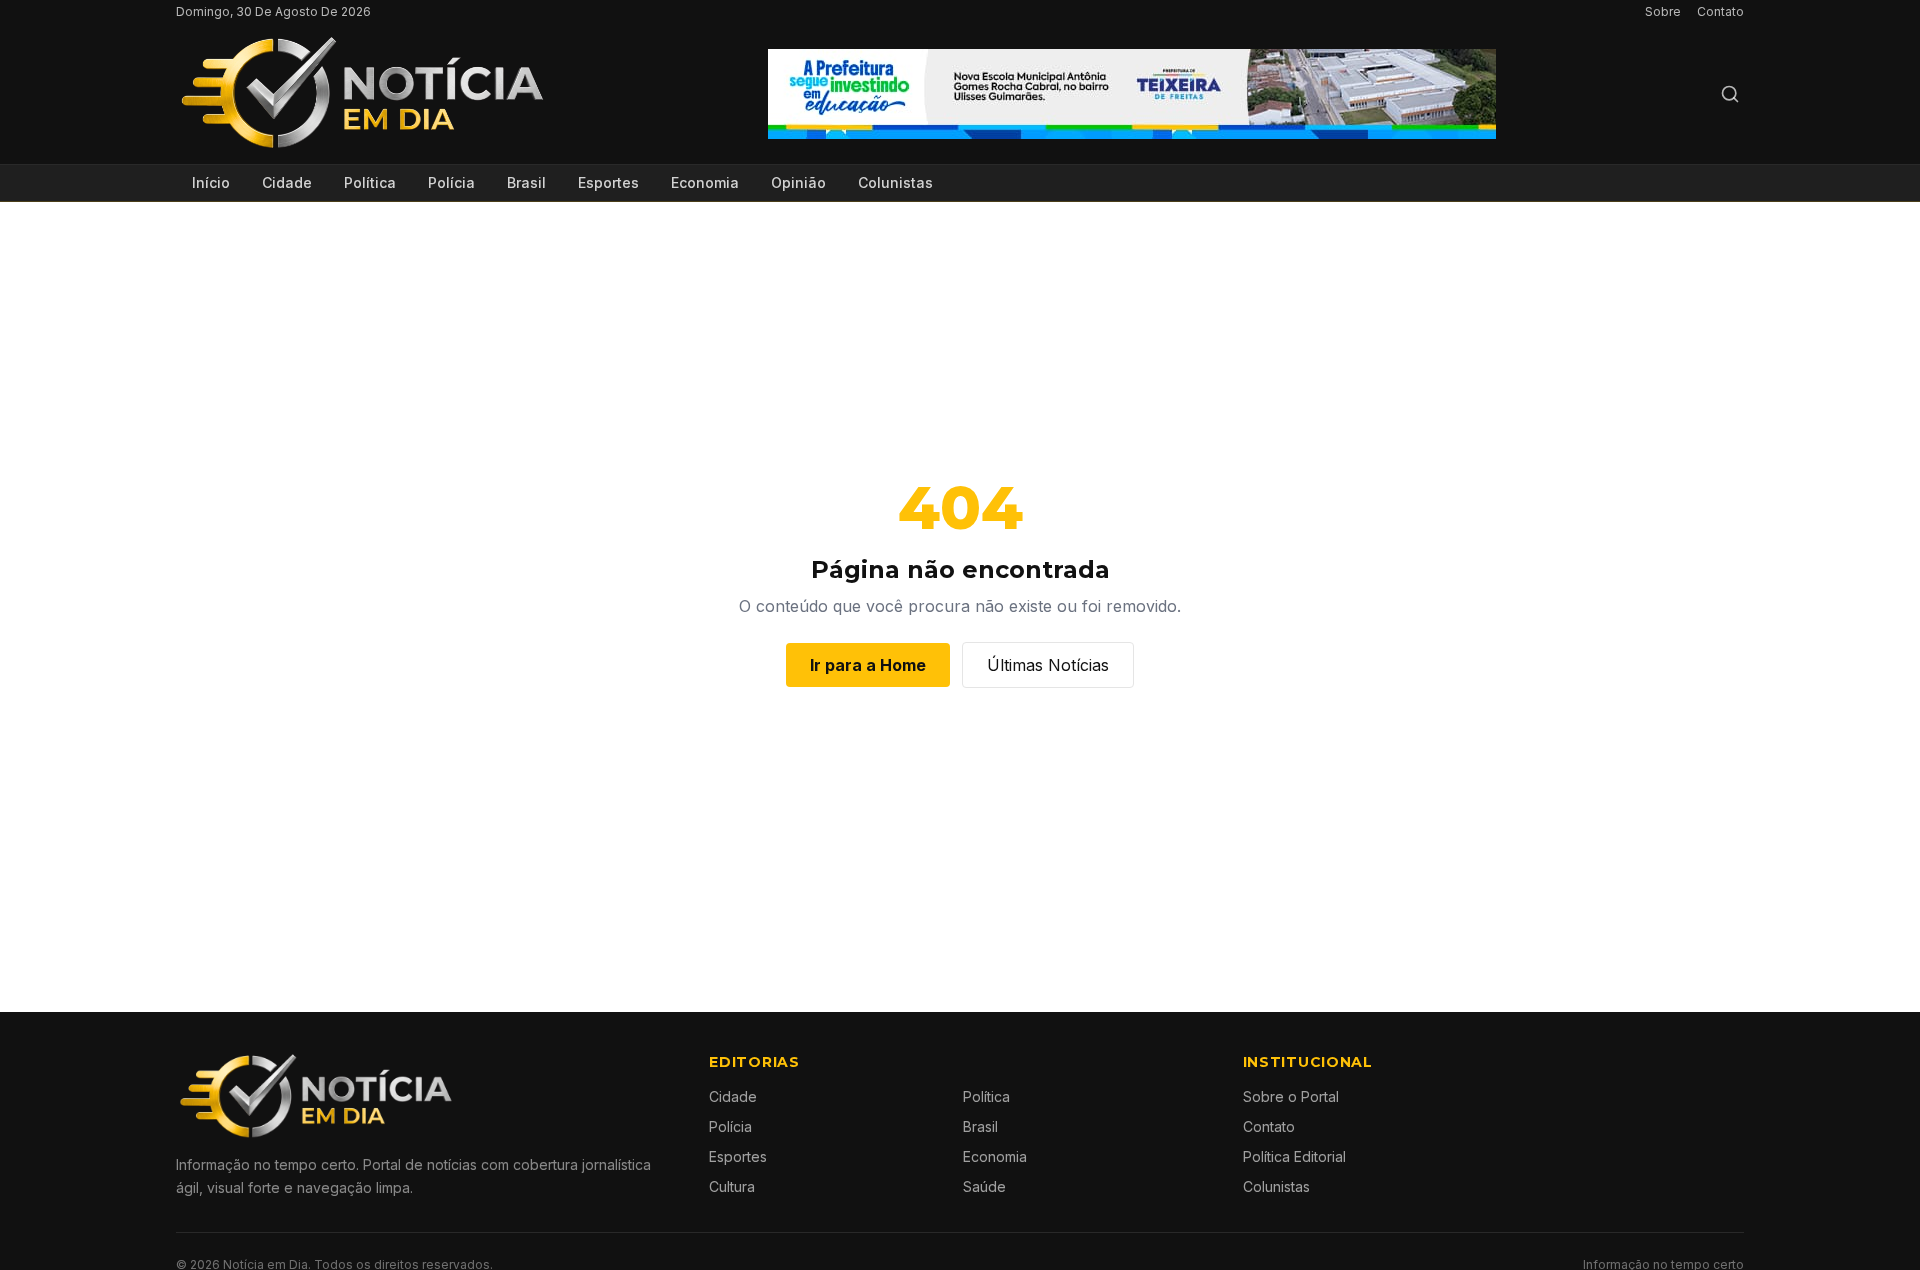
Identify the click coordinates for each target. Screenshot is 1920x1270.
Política (370, 182)
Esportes (608, 182)
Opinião (798, 182)
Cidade (287, 182)
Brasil (526, 182)
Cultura (732, 1186)
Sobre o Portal (1291, 1096)
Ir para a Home (868, 665)
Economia (705, 182)
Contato (1720, 11)
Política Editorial (1294, 1156)
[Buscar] (1730, 94)
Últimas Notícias (1048, 665)
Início (211, 182)
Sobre (1663, 11)
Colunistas (895, 182)
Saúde (984, 1186)
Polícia (451, 182)
